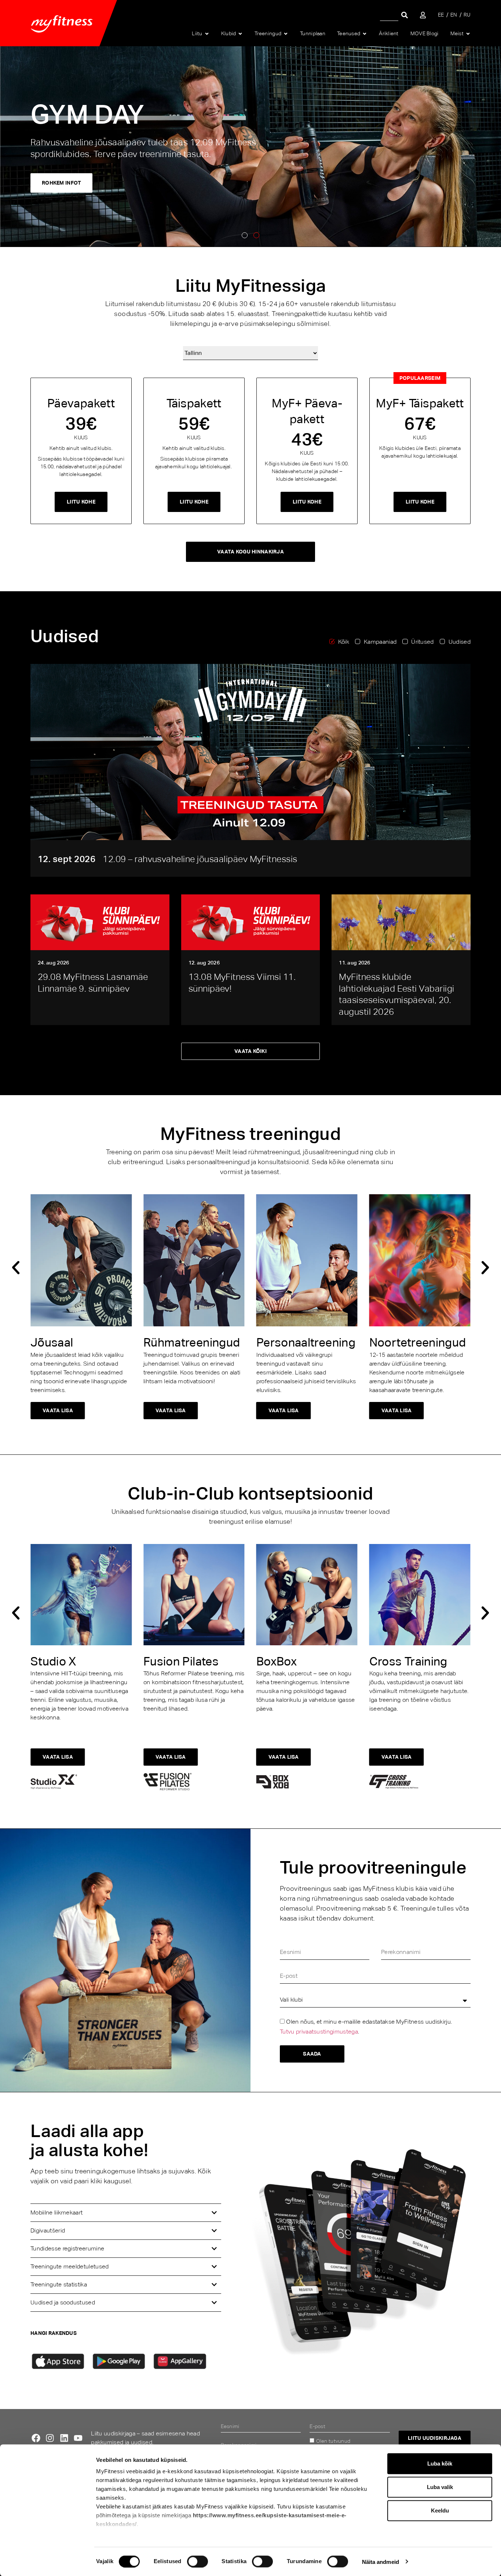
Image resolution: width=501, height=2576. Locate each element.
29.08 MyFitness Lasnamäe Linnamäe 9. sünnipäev (93, 983)
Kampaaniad (380, 642)
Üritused (423, 642)
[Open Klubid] (240, 34)
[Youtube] (78, 2438)
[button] (245, 235)
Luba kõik (440, 2464)
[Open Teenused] (365, 34)
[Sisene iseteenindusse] (423, 15)
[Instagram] (50, 2438)
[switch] (198, 2561)
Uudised (460, 642)
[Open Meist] (468, 34)
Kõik (344, 642)
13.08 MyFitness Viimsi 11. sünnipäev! (242, 983)
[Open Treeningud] (286, 34)
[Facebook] (36, 2438)
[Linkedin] (64, 2438)
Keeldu (440, 2510)
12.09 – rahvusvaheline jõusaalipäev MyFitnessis (200, 859)
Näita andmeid (381, 2562)
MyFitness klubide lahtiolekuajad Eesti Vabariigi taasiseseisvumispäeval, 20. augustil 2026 (396, 994)
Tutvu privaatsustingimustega (319, 2032)
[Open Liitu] (207, 34)
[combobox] (389, 15)
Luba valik (440, 2487)
